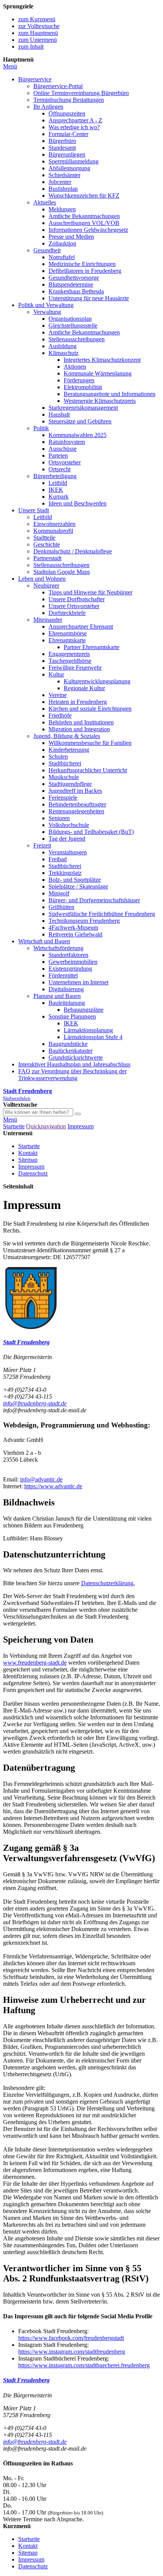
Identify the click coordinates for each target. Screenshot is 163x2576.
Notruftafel (62, 257)
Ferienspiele (63, 798)
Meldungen (62, 209)
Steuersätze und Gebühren (80, 421)
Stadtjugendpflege (70, 784)
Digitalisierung (66, 989)
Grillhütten (61, 907)
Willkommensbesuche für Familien (90, 743)
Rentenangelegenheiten (76, 811)
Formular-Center (68, 134)
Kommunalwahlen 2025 (78, 435)
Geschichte (47, 544)
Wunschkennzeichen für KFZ (84, 196)
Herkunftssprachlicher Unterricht (88, 770)
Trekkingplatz (65, 873)
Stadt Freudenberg (26, 1342)
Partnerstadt (47, 558)
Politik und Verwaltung (46, 305)
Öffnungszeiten (67, 113)
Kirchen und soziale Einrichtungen (90, 709)
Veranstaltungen (68, 852)
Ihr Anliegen (48, 107)
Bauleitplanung (67, 1003)
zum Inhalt (31, 47)
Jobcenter (60, 182)
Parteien (58, 455)
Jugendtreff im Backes (75, 791)
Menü (10, 66)
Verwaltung (47, 312)
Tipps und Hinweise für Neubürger (90, 592)
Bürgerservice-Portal (58, 86)
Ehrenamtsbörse (68, 633)
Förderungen (79, 380)
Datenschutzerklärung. (108, 1583)
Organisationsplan (70, 319)
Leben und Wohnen (42, 579)
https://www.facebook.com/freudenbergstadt (71, 2338)
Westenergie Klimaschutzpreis (100, 401)
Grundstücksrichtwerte (76, 1057)
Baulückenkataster (71, 1051)
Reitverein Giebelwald (75, 934)
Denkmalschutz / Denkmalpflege (73, 551)
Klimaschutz (63, 353)
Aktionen (75, 367)
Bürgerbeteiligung (55, 476)
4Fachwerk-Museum (73, 928)
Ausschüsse (63, 449)
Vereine (58, 695)
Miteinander (48, 620)
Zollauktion (62, 243)
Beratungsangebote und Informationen (110, 394)
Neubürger (46, 585)
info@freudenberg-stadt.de (35, 1403)
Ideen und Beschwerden (78, 503)
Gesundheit (47, 250)
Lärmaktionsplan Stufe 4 (93, 1037)
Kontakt (28, 1153)
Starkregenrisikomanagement (83, 408)
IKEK (56, 490)
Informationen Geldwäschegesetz (88, 230)
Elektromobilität (83, 387)
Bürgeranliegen (67, 154)
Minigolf (59, 893)
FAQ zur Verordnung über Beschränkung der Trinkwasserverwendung (72, 1075)
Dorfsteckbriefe (67, 613)
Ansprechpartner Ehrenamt (81, 627)
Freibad (58, 859)
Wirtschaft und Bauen (44, 941)
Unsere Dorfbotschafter (77, 599)
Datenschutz (33, 1173)
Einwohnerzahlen (54, 524)
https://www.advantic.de (53, 1486)
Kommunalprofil (53, 531)
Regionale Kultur (84, 688)
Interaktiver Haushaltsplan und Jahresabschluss (74, 1064)
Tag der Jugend (67, 839)
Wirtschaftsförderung (58, 948)
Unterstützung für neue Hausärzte (89, 298)
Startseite (14, 1126)
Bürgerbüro (62, 141)
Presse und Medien (71, 237)
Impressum (81, 1126)
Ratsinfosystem (67, 442)
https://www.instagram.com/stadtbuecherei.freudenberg (84, 2365)
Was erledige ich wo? (74, 127)
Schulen (58, 756)
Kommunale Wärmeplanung (98, 373)
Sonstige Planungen (72, 1016)
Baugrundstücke (68, 1044)
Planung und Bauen (57, 996)
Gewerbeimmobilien (73, 962)
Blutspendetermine (71, 284)
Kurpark (59, 497)
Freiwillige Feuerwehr (75, 668)
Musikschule (64, 777)
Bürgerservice (35, 79)
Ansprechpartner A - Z (75, 120)
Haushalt (59, 414)
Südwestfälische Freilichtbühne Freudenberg (102, 914)
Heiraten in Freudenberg (78, 702)
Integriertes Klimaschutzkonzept (102, 360)
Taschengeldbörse (70, 661)
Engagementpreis (69, 654)
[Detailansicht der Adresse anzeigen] (31, 1327)
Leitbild (58, 483)
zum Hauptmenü (38, 33)
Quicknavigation (46, 1126)
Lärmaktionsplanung (88, 1030)
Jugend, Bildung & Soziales (67, 736)
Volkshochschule (69, 825)
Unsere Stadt (34, 510)
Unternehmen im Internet (78, 982)
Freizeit (42, 845)
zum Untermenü (38, 40)
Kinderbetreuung (69, 750)
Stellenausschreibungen (77, 339)
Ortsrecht (60, 469)
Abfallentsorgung (69, 168)
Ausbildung (63, 346)
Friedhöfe (60, 715)
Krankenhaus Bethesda (76, 291)
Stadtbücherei (65, 763)
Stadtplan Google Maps (62, 572)
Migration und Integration (79, 729)
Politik (41, 428)
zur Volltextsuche (39, 26)
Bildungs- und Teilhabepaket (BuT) (91, 832)
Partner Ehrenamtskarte (92, 647)
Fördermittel (63, 975)
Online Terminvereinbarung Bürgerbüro (81, 93)
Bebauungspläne (84, 1010)
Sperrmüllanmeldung (74, 161)
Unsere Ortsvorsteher (74, 606)
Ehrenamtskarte (67, 640)
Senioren (59, 818)
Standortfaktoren (68, 955)
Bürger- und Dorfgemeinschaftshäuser (94, 900)
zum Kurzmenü (37, 19)
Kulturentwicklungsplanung (97, 681)
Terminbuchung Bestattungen (69, 100)
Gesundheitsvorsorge (74, 278)
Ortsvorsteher (65, 462)
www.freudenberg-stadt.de (35, 1663)
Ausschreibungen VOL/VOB (84, 223)
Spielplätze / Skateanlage (78, 886)
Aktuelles (45, 202)
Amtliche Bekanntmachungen (84, 216)
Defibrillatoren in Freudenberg (85, 271)
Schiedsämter (64, 175)
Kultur (56, 674)
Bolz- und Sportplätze (75, 880)
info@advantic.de (41, 1479)
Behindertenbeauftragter (77, 804)
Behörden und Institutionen (81, 722)
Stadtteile (44, 538)
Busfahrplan (63, 189)
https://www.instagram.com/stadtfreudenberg (72, 2352)
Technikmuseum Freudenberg (84, 921)
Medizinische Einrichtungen (82, 264)
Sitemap (28, 1160)
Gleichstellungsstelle (73, 326)
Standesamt (62, 148)
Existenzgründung (70, 969)
